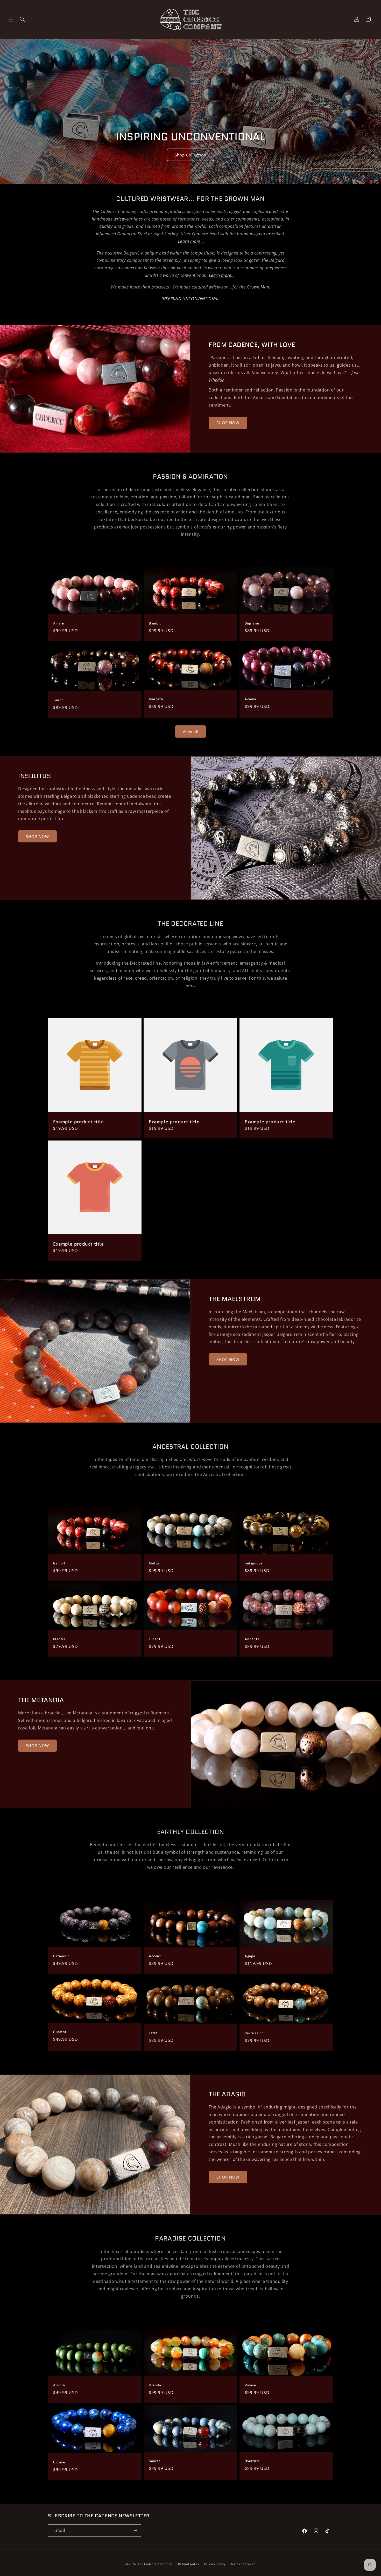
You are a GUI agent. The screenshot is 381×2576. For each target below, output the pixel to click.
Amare (59, 624)
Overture (252, 2461)
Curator (60, 2032)
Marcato (156, 699)
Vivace (250, 2385)
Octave (59, 2462)
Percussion (254, 2034)
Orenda (155, 2385)
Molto (154, 1564)
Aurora (59, 2385)
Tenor (58, 700)
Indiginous (254, 1564)
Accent (155, 1956)
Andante (252, 1639)
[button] (11, 19)
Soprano (252, 624)
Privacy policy (215, 2564)
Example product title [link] (79, 1122)
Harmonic (61, 1956)
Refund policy (189, 2564)
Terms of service (243, 2564)
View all (191, 732)
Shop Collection (190, 155)
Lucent (155, 1639)
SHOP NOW (228, 423)
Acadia (251, 699)
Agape (250, 1956)
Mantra (59, 1639)
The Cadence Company (155, 2564)
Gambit (155, 624)
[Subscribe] (135, 2530)
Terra (153, 2033)
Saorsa (155, 2461)
